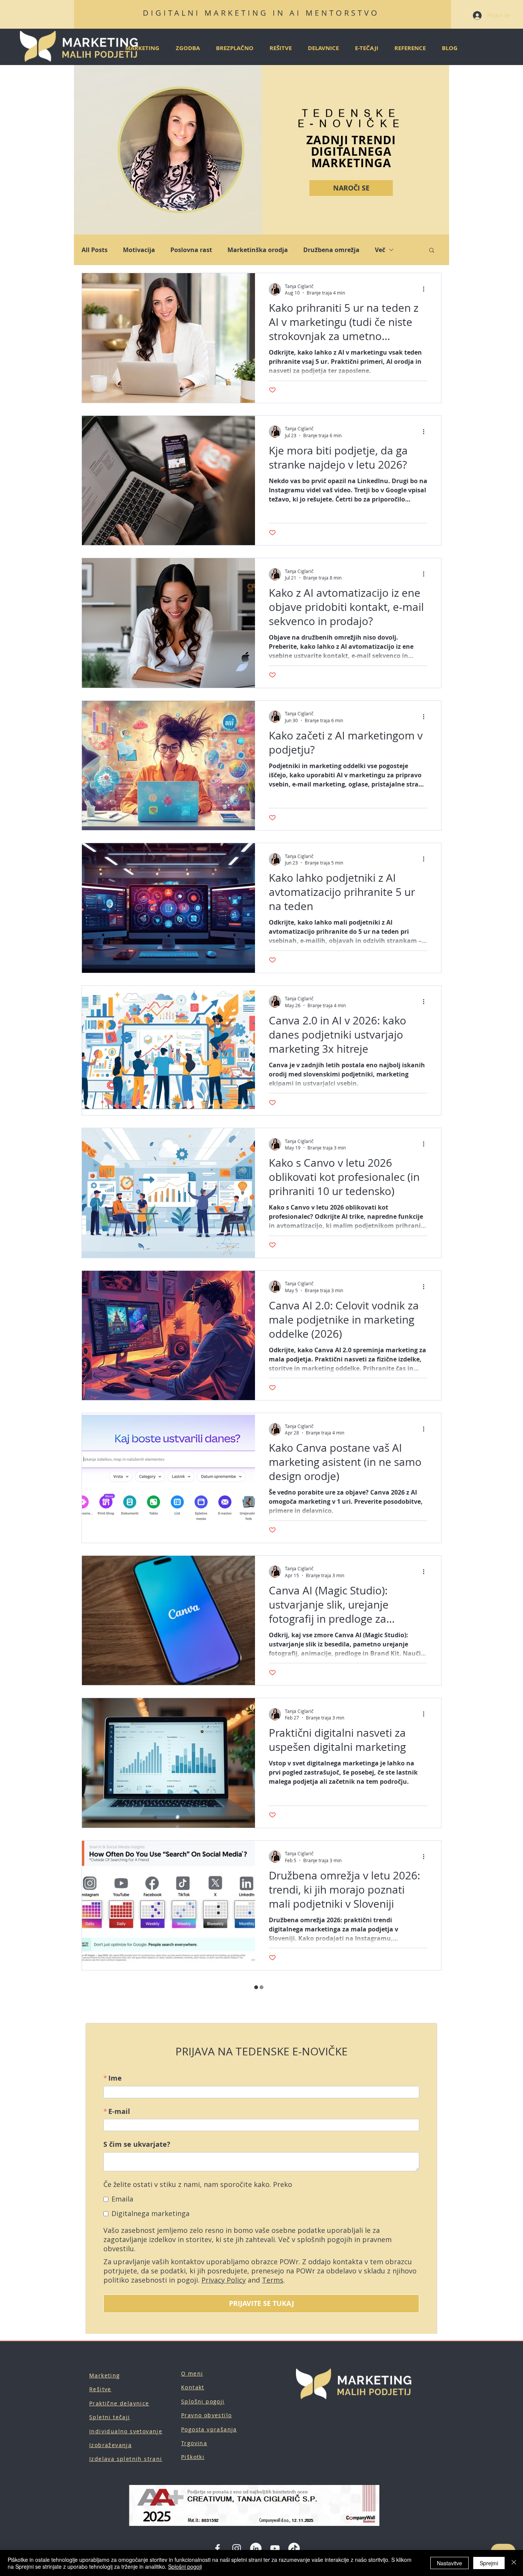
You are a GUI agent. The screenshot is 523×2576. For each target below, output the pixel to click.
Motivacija (139, 250)
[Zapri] (514, 2563)
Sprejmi (489, 2563)
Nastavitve (449, 2563)
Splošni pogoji (185, 2566)
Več (380, 250)
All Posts (95, 250)
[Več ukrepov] (426, 289)
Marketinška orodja (258, 250)
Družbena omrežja (331, 250)
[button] (432, 251)
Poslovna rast (191, 250)
